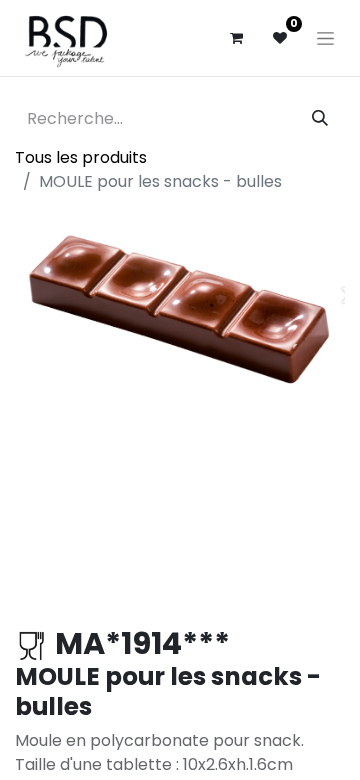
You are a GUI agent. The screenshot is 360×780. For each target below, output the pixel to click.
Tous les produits (81, 157)
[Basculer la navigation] (325, 38)
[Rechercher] (320, 119)
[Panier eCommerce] (236, 38)
